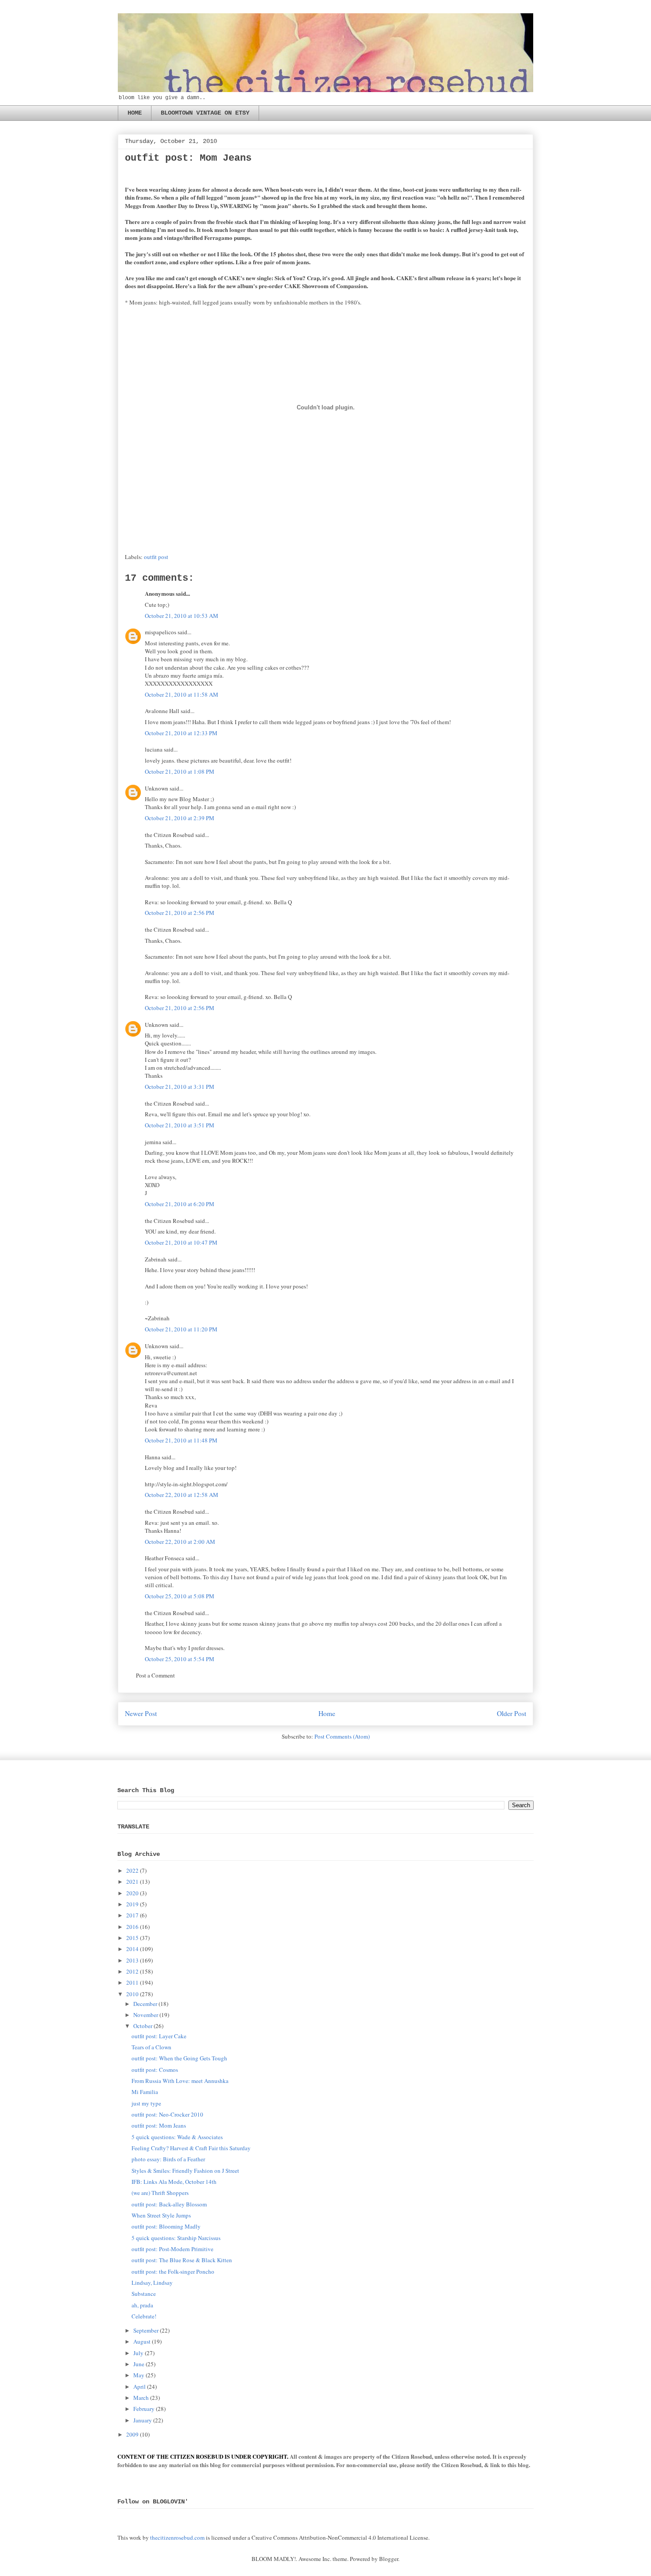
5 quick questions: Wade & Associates (177, 2137)
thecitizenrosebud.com (177, 2537)
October (143, 2026)
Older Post (511, 1713)
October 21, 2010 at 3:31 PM (180, 1087)
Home (327, 1713)
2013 (132, 1960)
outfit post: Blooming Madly (166, 2226)
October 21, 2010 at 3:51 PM (180, 1125)
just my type (146, 2103)
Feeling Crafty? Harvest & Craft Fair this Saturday (191, 2148)
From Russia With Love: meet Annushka (180, 2081)
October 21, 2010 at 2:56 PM (180, 913)
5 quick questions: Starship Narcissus (176, 2238)
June (139, 2364)
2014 (132, 1949)
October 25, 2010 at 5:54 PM (180, 1659)
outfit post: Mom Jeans (159, 2125)
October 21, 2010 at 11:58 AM (182, 694)
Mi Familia (145, 2092)
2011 (132, 1982)
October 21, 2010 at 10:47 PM (181, 1242)
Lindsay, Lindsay (152, 2283)
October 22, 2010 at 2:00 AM (180, 1542)
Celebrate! (144, 2316)
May (139, 2375)
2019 (132, 1904)
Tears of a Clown (151, 2047)
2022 (132, 1870)
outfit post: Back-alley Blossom (169, 2204)
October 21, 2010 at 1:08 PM (180, 771)
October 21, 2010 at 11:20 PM (181, 1329)
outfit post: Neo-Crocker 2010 (167, 2114)
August (142, 2341)
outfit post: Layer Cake (159, 2036)
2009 (132, 2434)
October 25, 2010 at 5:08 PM (180, 1596)
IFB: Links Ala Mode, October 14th (174, 2182)
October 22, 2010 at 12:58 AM (182, 1495)
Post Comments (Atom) (342, 1736)
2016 (132, 1927)
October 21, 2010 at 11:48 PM (181, 1440)
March (141, 2398)
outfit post (156, 557)
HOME (135, 113)
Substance (144, 2294)
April (139, 2387)
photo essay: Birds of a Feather (168, 2159)
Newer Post (141, 1713)
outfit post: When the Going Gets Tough (179, 2058)
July (138, 2353)
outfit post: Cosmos (155, 2070)
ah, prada (142, 2305)
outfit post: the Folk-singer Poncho (173, 2271)
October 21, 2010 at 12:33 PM (181, 733)
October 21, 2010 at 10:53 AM (182, 616)
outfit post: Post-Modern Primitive (172, 2249)
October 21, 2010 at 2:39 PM (180, 818)
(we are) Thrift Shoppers (160, 2193)
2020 (132, 1893)
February (144, 2409)
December (145, 2004)
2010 (132, 1994)
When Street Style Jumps (161, 2215)
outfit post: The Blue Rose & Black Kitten (182, 2260)
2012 (132, 1971)
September (146, 2330)
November (146, 2015)
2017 (132, 1915)
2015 (132, 1938)
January (143, 2420)
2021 (132, 1882)
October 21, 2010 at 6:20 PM (180, 1204)
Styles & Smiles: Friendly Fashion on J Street (185, 2171)
